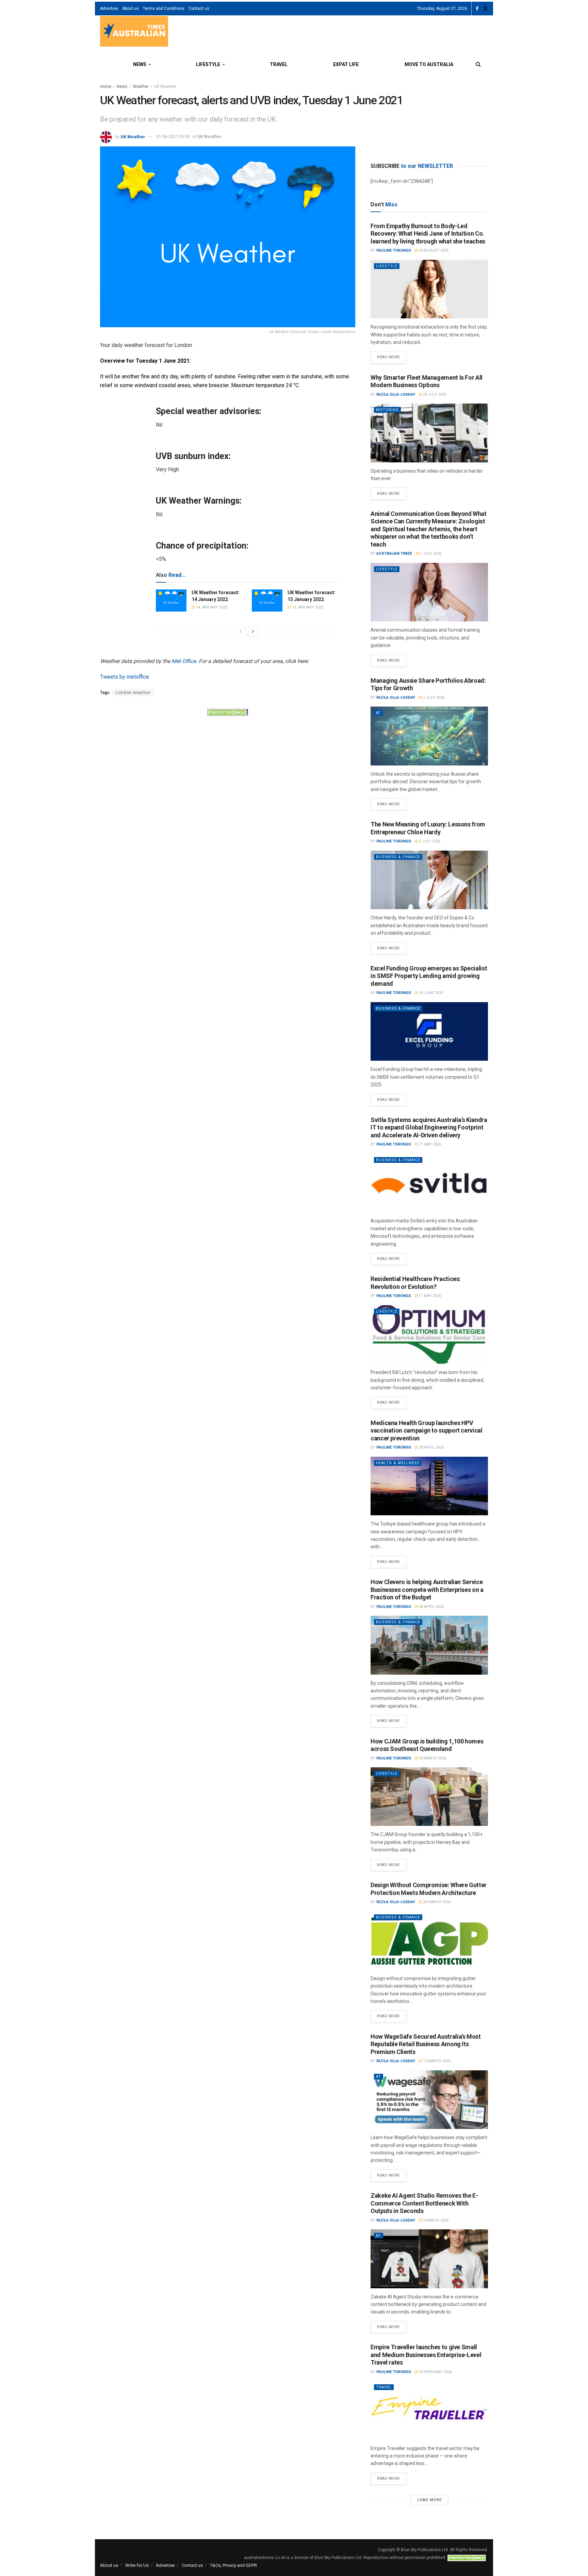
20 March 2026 (436, 1902)
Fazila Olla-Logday (396, 394)
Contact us (199, 9)
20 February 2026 (435, 2372)
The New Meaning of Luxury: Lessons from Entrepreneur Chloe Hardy (428, 828)
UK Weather (165, 86)
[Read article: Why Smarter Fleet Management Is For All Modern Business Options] (429, 433)
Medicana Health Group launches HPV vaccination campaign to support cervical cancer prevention (427, 1431)
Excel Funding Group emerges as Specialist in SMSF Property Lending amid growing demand (429, 976)
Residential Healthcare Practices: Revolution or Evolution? (416, 1283)
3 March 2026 (435, 2220)
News (140, 64)
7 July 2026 (430, 554)
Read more (392, 355)
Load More (429, 2500)
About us (130, 9)
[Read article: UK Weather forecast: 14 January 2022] (171, 600)
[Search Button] (478, 64)
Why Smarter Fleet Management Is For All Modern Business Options (427, 381)
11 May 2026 (429, 1144)
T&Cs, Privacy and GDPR (233, 2565)
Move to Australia (429, 64)
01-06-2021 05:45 (173, 136)
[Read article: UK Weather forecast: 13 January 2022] (267, 600)
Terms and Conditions (164, 9)
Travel (279, 64)
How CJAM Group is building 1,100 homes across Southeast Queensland (427, 1745)
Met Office (184, 661)
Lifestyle (208, 64)
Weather (141, 86)
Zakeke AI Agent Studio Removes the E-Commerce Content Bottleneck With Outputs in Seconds (424, 2203)
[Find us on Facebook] (477, 9)
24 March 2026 (432, 1758)
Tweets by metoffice (125, 677)
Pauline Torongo (394, 250)
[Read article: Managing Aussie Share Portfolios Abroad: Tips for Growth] (429, 736)
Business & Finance (398, 857)
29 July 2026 (434, 394)
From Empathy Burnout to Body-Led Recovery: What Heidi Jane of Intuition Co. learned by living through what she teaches (428, 234)
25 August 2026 (433, 250)
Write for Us (137, 2565)
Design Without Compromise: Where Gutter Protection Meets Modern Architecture (429, 1889)
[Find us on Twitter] (486, 9)
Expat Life (346, 64)
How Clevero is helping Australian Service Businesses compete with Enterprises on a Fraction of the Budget (427, 1590)
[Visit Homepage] (134, 32)
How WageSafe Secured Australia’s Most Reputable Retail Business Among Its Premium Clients (426, 2044)
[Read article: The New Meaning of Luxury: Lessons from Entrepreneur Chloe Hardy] (429, 880)
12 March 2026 (436, 2061)
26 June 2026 (430, 993)
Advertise (109, 9)
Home (106, 86)
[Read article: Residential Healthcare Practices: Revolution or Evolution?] (429, 1335)
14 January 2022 (211, 607)
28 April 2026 (431, 1447)
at (379, 713)
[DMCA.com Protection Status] (228, 712)
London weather (133, 693)
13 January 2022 (307, 607)
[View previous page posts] (241, 632)
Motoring (387, 410)
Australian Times (394, 554)
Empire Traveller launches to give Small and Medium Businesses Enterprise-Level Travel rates (426, 2355)
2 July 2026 (433, 698)
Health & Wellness (398, 1463)
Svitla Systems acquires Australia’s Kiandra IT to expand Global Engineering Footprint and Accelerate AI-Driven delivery (429, 1127)
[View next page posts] (253, 632)
